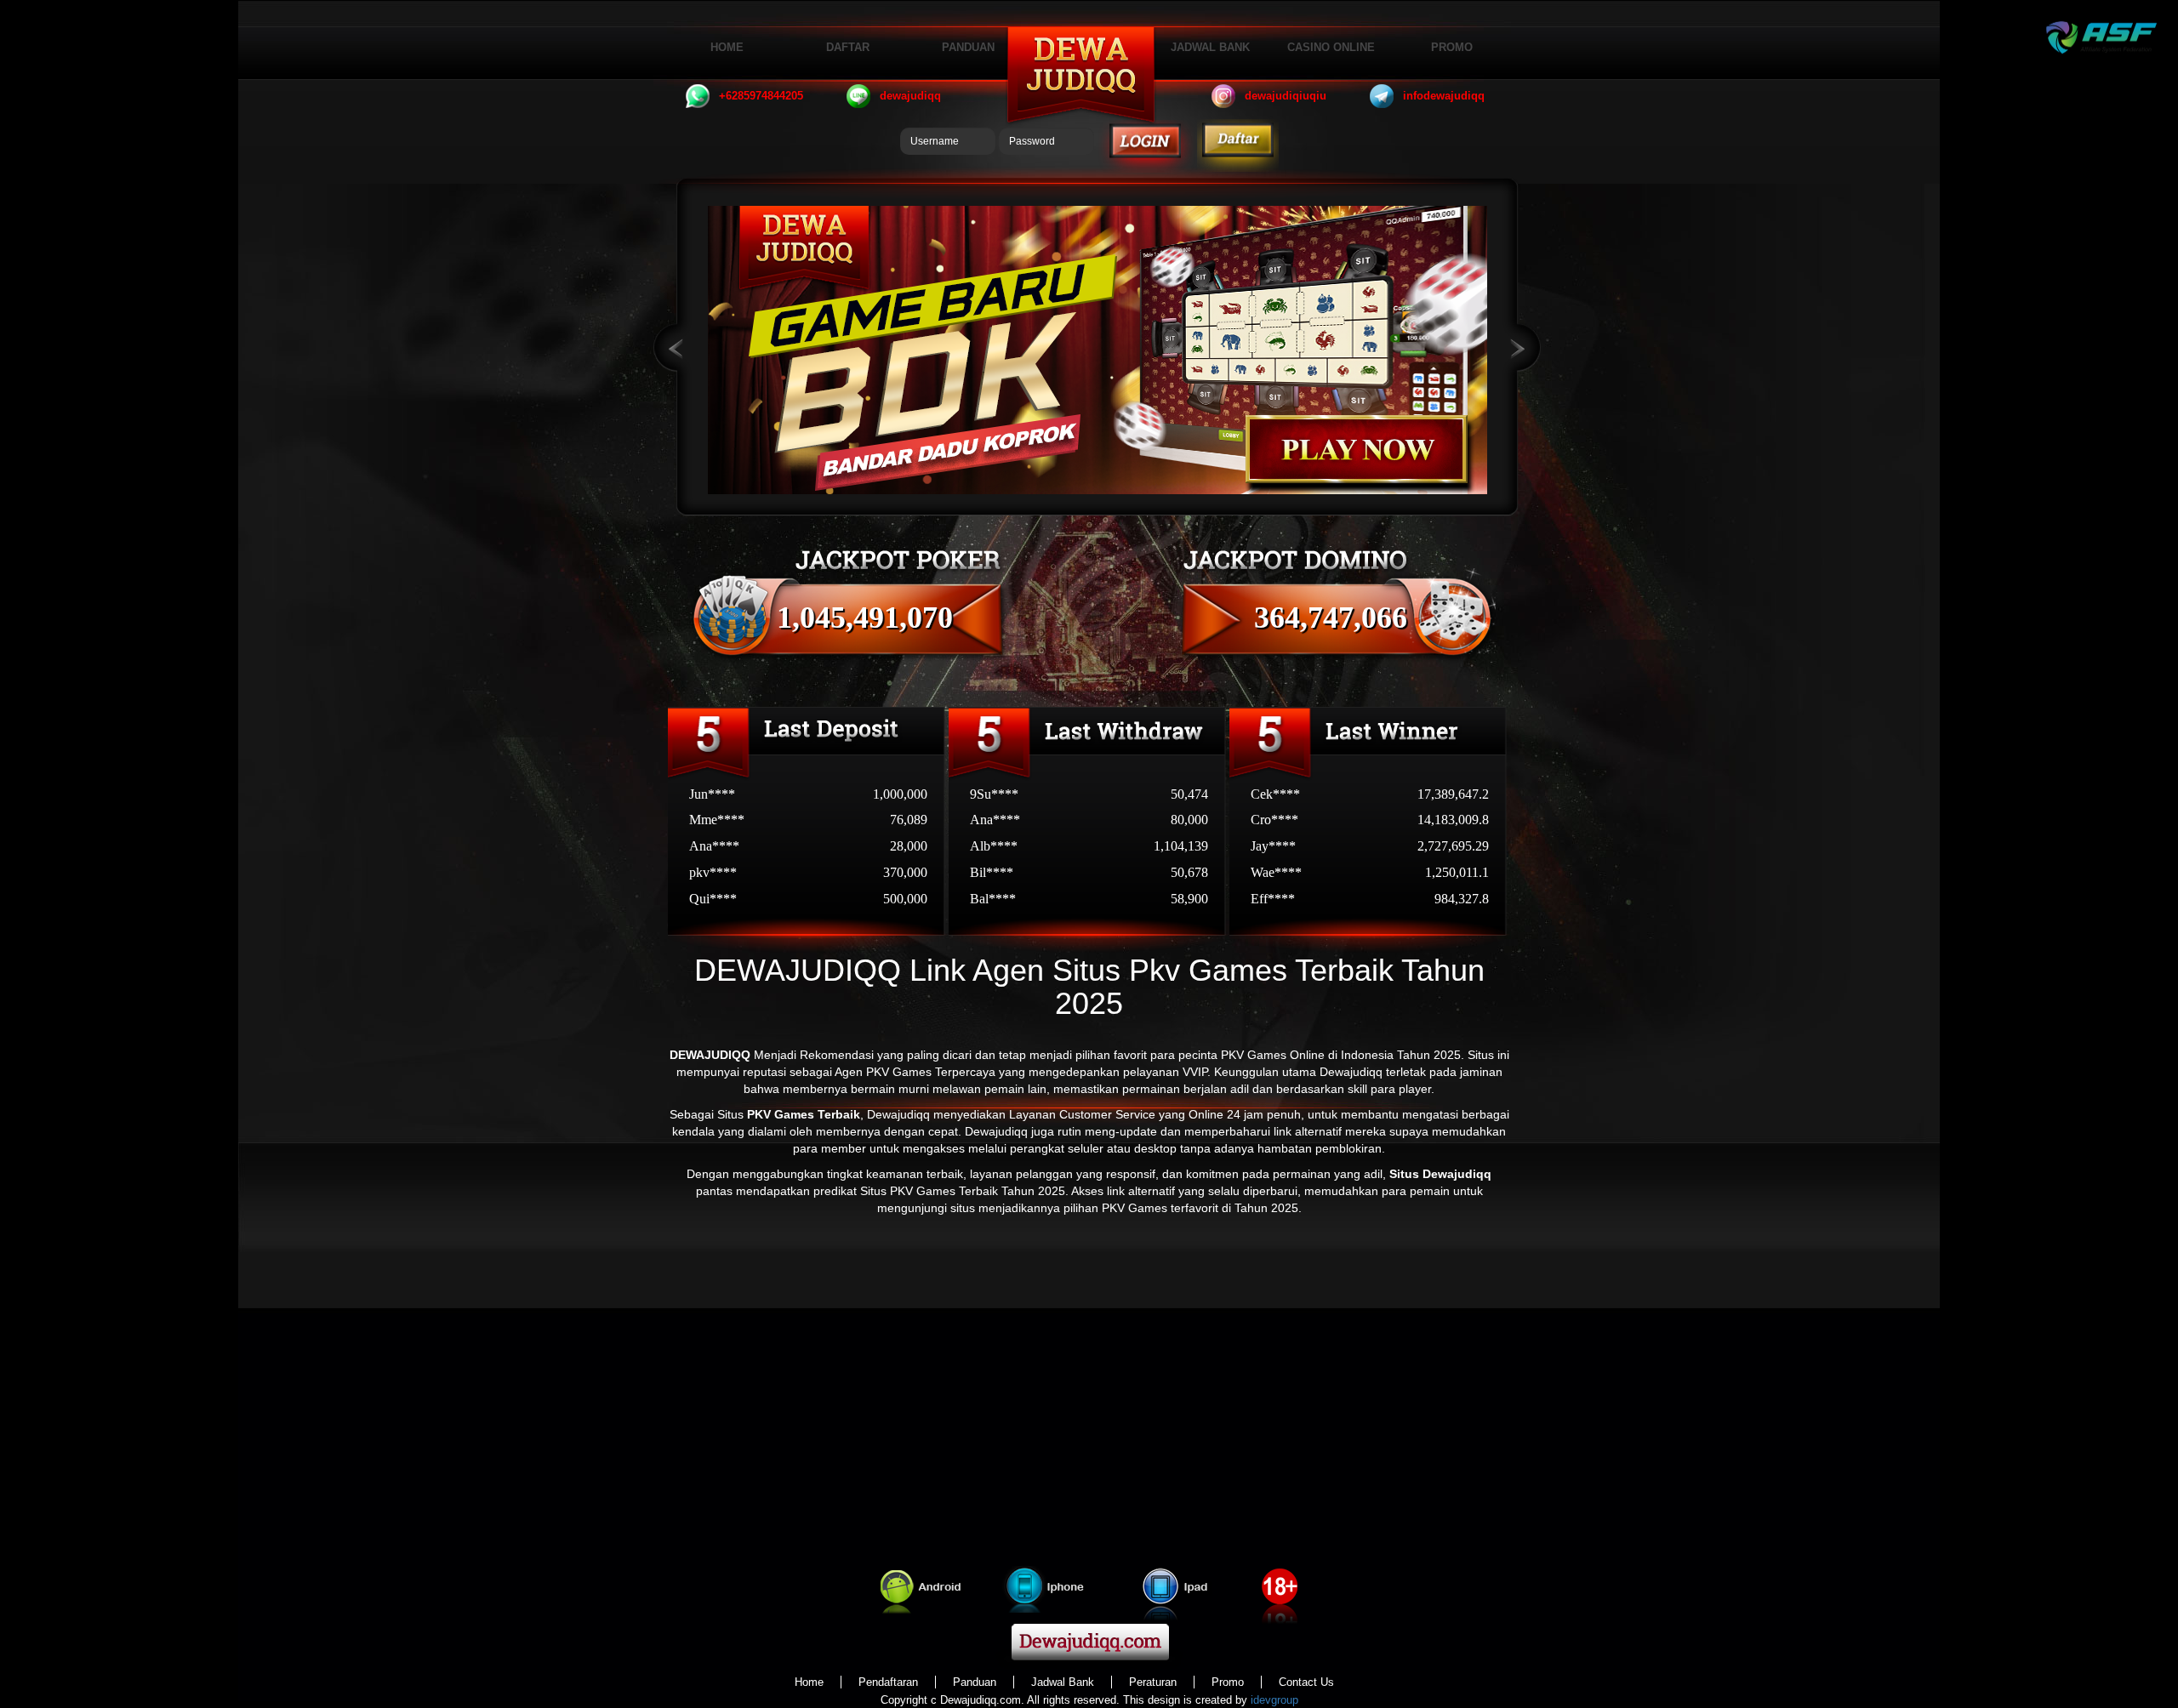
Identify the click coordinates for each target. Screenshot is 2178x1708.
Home (809, 1682)
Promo (1228, 1682)
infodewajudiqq (1444, 96)
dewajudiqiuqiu (1286, 96)
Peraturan (1153, 1682)
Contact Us (1306, 1682)
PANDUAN (968, 47)
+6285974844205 (761, 96)
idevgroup (1274, 1700)
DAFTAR (848, 47)
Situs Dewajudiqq (1440, 1174)
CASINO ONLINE (1331, 47)
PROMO (1452, 47)
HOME (727, 47)
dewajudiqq (910, 96)
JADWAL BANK (1210, 47)
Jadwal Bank (1063, 1682)
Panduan (975, 1682)
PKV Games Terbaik (804, 1114)
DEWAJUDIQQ (710, 1055)
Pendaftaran (888, 1682)
